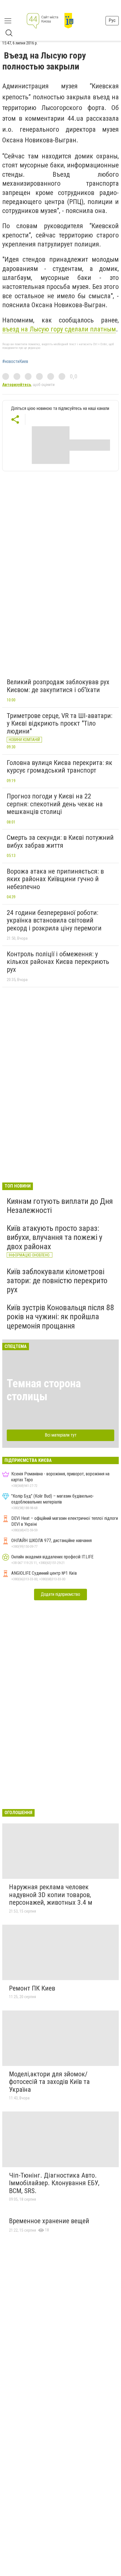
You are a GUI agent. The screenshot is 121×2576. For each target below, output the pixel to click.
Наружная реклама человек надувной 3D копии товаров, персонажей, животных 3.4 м (51, 1895)
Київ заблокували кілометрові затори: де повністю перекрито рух (57, 1281)
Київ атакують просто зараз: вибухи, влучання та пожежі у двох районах (55, 1237)
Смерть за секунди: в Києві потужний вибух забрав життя (60, 842)
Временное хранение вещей (49, 2221)
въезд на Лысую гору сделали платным (59, 329)
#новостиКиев (15, 362)
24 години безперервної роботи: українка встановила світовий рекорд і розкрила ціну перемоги (54, 920)
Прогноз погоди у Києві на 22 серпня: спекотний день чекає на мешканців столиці (55, 804)
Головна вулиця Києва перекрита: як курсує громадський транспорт (60, 767)
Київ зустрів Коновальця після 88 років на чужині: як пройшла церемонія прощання (60, 1317)
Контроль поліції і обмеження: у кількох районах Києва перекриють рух (58, 962)
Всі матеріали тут (61, 1435)
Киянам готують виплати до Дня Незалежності (60, 1206)
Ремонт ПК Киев (32, 1988)
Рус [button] (112, 20)
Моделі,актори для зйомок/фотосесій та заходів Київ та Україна (49, 2082)
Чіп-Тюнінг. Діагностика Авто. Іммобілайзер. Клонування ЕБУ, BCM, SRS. (54, 2183)
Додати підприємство (60, 1594)
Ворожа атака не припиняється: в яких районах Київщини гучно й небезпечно (55, 879)
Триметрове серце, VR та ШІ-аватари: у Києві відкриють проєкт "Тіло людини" (60, 723)
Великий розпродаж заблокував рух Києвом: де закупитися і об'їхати (58, 686)
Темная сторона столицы (44, 1390)
